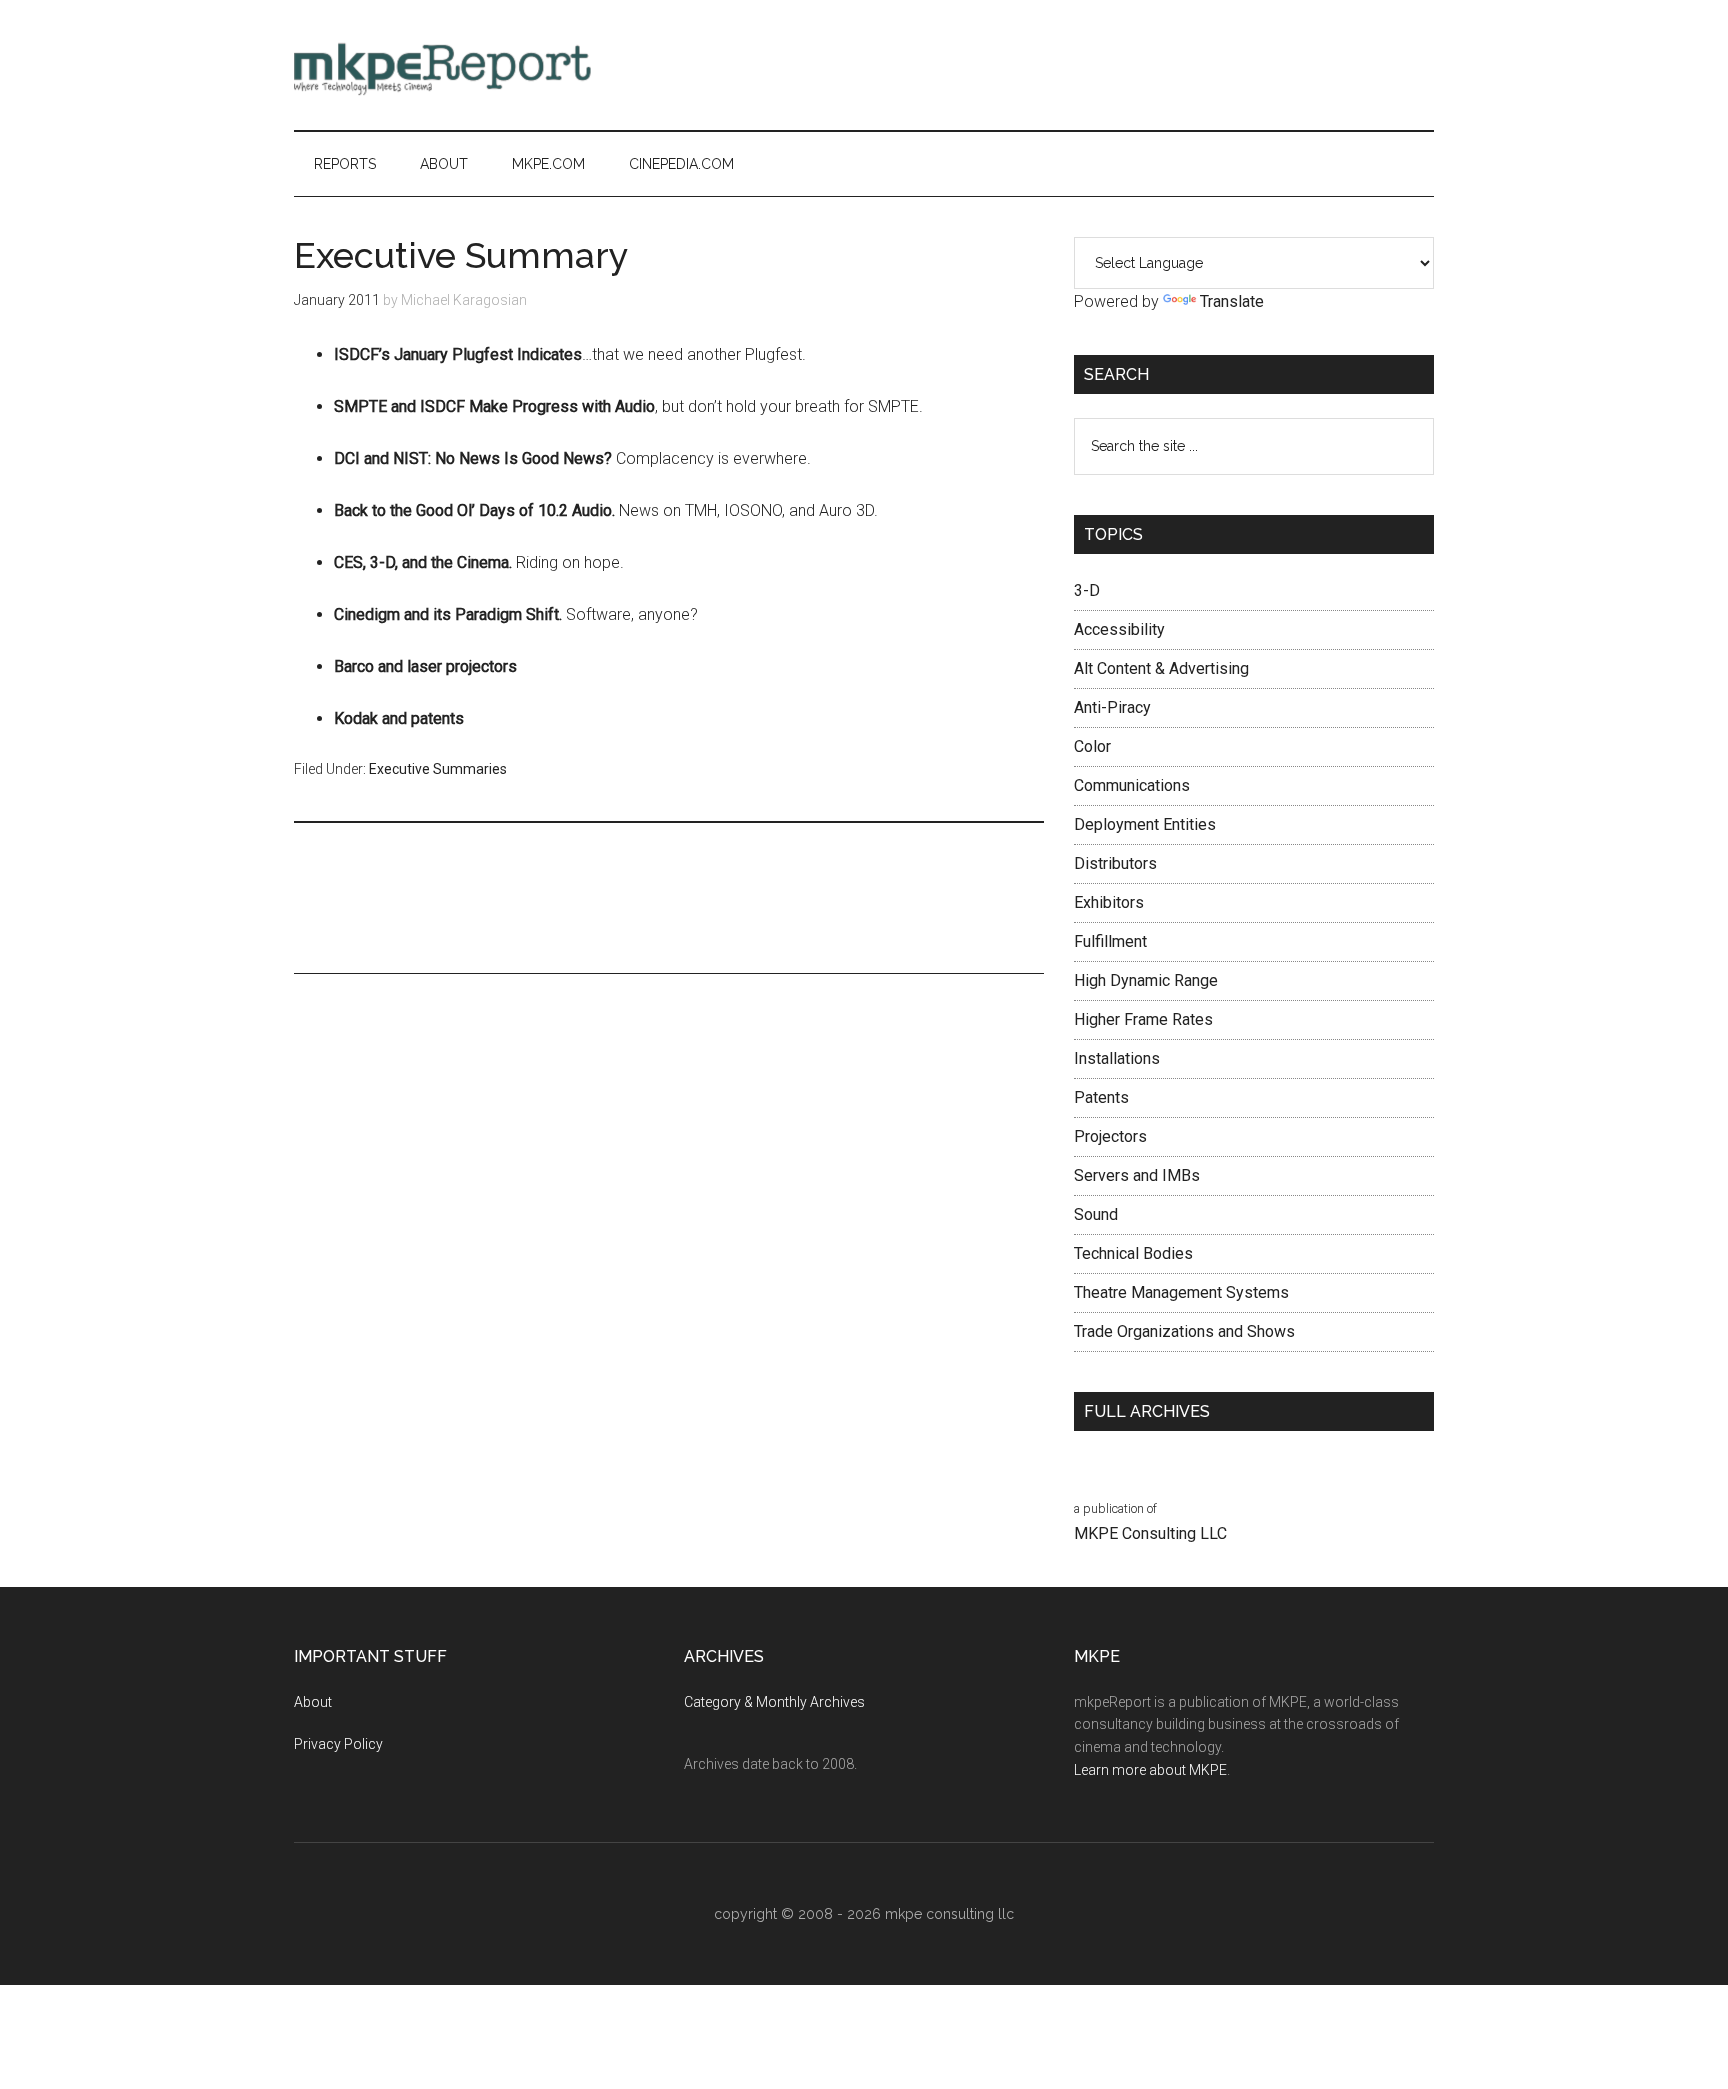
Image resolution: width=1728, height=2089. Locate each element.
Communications (1132, 785)
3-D (1087, 590)
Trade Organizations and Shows (1184, 1331)
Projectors (1110, 1136)
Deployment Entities (1145, 824)
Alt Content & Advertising (1161, 668)
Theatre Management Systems (1181, 1292)
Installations (1117, 1058)
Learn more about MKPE (1150, 1770)
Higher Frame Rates (1143, 1019)
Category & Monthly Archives (774, 1702)
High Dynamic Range (1146, 980)
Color (1092, 746)
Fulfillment (1110, 941)
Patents (1101, 1097)
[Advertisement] (1070, 65)
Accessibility (1119, 629)
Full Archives (1147, 1411)
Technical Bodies (1133, 1253)
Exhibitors (1109, 902)
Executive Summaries (438, 769)
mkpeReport (484, 65)
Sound (1096, 1214)
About (313, 1702)
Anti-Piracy (1112, 707)
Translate (1232, 301)
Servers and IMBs (1137, 1175)
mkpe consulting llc (949, 1914)
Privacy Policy (338, 1744)
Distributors (1115, 863)
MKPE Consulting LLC (1150, 1533)
